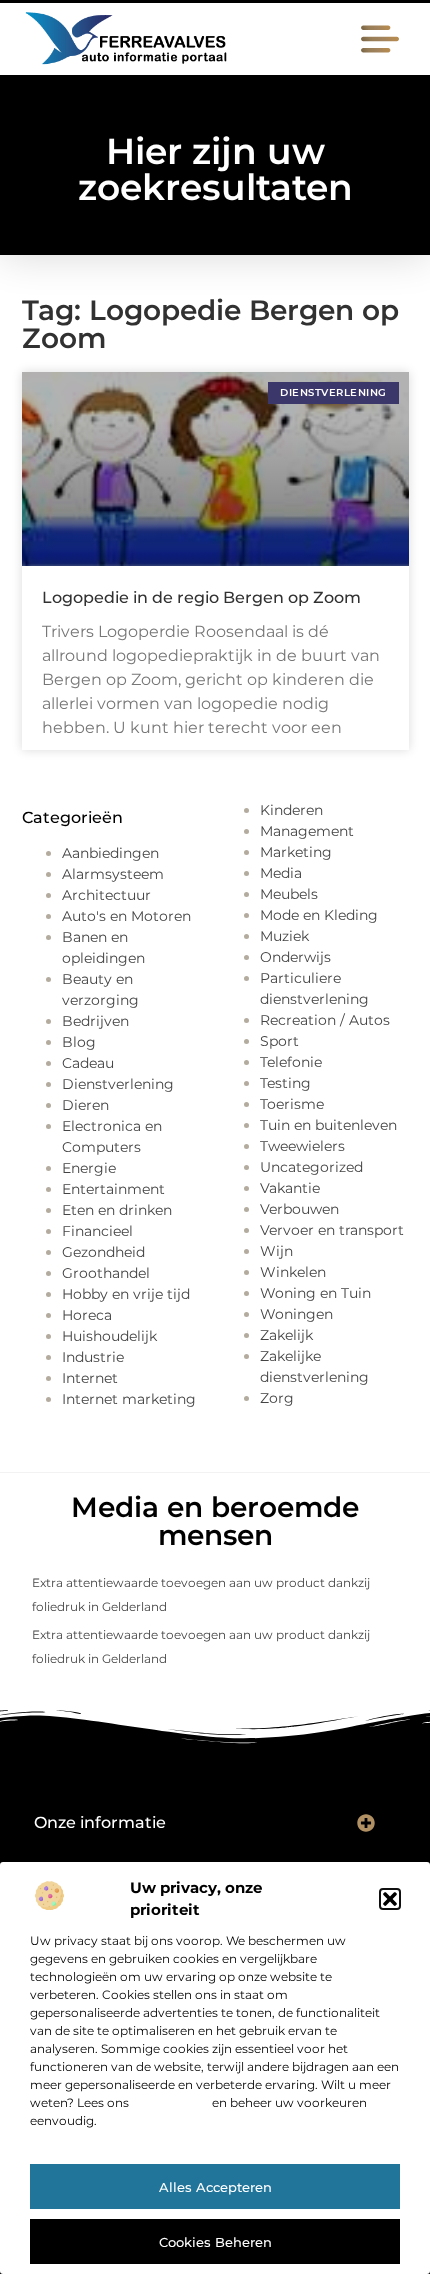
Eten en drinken (117, 1210)
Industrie (93, 1357)
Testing (285, 1083)
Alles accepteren (215, 2187)
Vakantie (290, 1188)
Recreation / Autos (325, 1020)
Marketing (296, 852)
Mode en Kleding (319, 915)
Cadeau (88, 1063)
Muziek (284, 936)
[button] (390, 1899)
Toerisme (292, 1104)
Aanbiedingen (110, 853)
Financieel (97, 1231)
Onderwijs (295, 957)
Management (307, 831)
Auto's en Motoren (126, 916)
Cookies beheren (215, 2242)
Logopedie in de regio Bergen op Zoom (201, 597)
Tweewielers (302, 1146)
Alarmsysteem (113, 874)
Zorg (277, 1398)
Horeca (87, 1315)
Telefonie (291, 1062)
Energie (89, 1168)
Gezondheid (103, 1252)
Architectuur (106, 895)
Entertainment (113, 1189)
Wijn (276, 1251)
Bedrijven (95, 1021)
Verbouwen (299, 1209)
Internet (90, 1378)
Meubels (289, 894)
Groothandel (106, 1273)
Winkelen (293, 1272)
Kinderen (291, 810)
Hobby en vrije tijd (126, 1294)
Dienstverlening (118, 1084)
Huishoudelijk (109, 1336)
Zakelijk (286, 1335)
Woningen (296, 1314)
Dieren (85, 1105)
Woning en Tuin (315, 1293)
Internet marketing (129, 1399)
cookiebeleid (170, 2102)
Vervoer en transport (332, 1230)
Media (281, 873)
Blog (79, 1042)
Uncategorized (311, 1167)
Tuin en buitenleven (328, 1125)
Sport (279, 1041)
